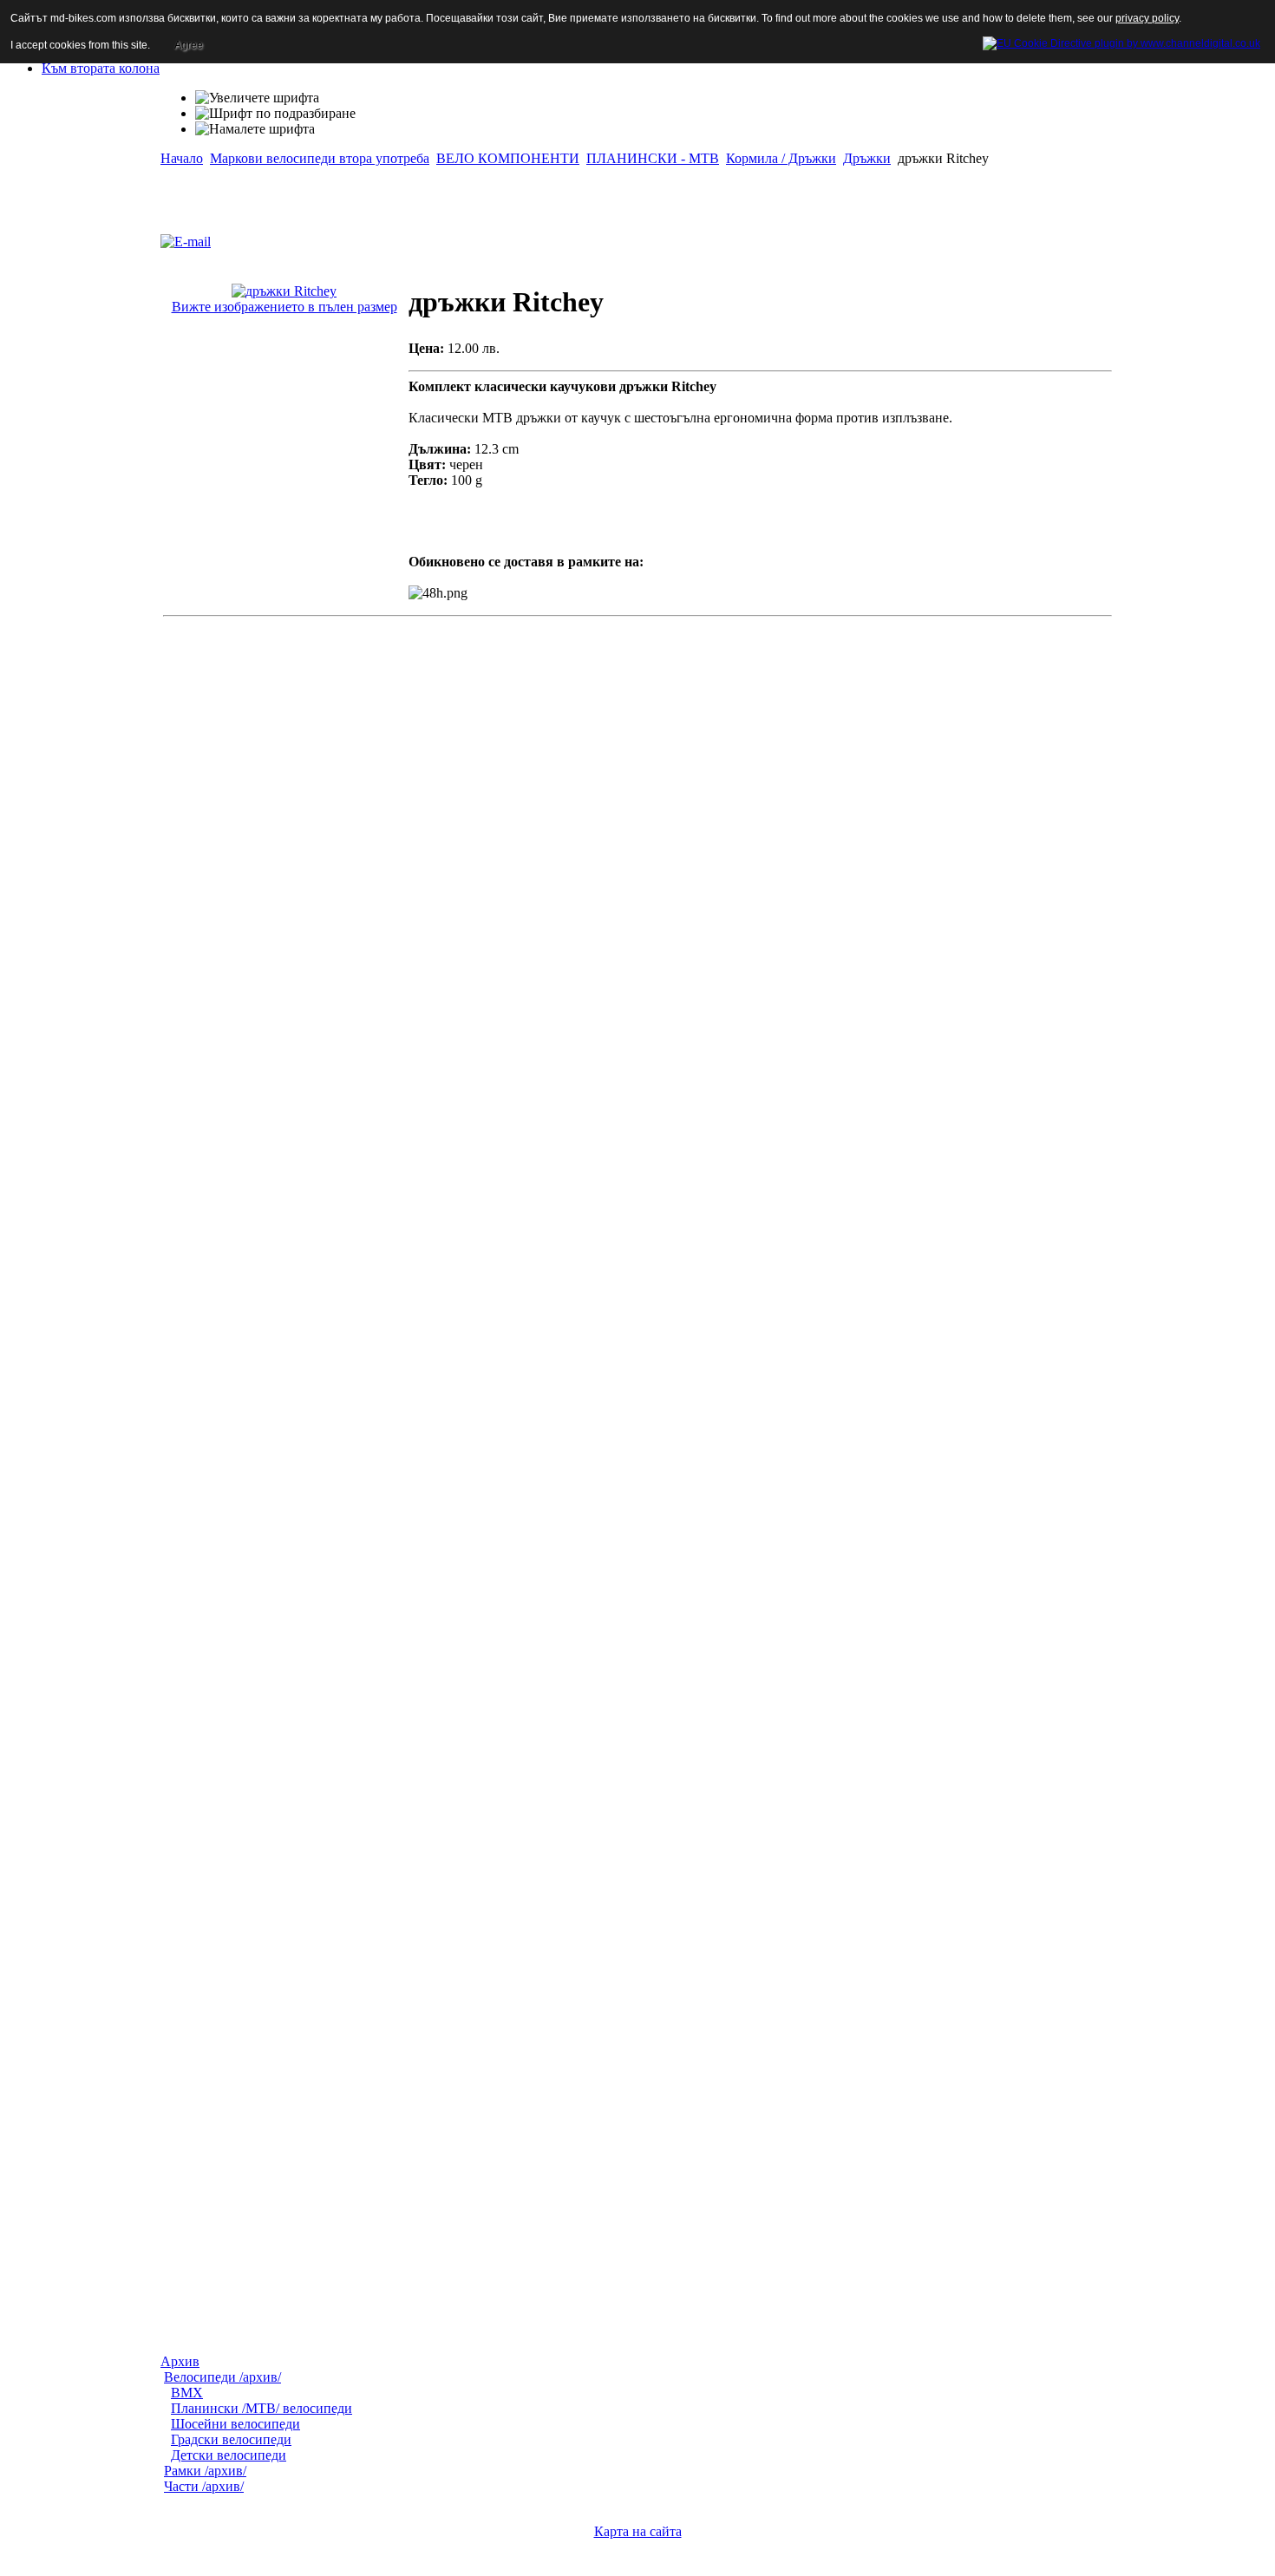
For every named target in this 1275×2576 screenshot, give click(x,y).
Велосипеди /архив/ (222, 2377)
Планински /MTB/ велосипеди (262, 2408)
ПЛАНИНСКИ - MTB (653, 158)
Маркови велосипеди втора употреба (320, 158)
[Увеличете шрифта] (257, 98)
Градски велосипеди (231, 2439)
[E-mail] (186, 237)
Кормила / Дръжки (781, 158)
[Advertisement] (363, 193)
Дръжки (867, 158)
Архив (180, 2361)
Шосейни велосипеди (235, 2424)
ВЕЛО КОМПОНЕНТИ (508, 158)
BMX (187, 2393)
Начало (182, 158)
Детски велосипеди (229, 2455)
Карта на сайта (638, 2531)
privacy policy (1147, 18)
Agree (189, 45)
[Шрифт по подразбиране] (275, 114)
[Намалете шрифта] (255, 129)
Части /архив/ (204, 2486)
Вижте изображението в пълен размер (284, 307)
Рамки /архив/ (205, 2471)
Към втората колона (101, 68)
